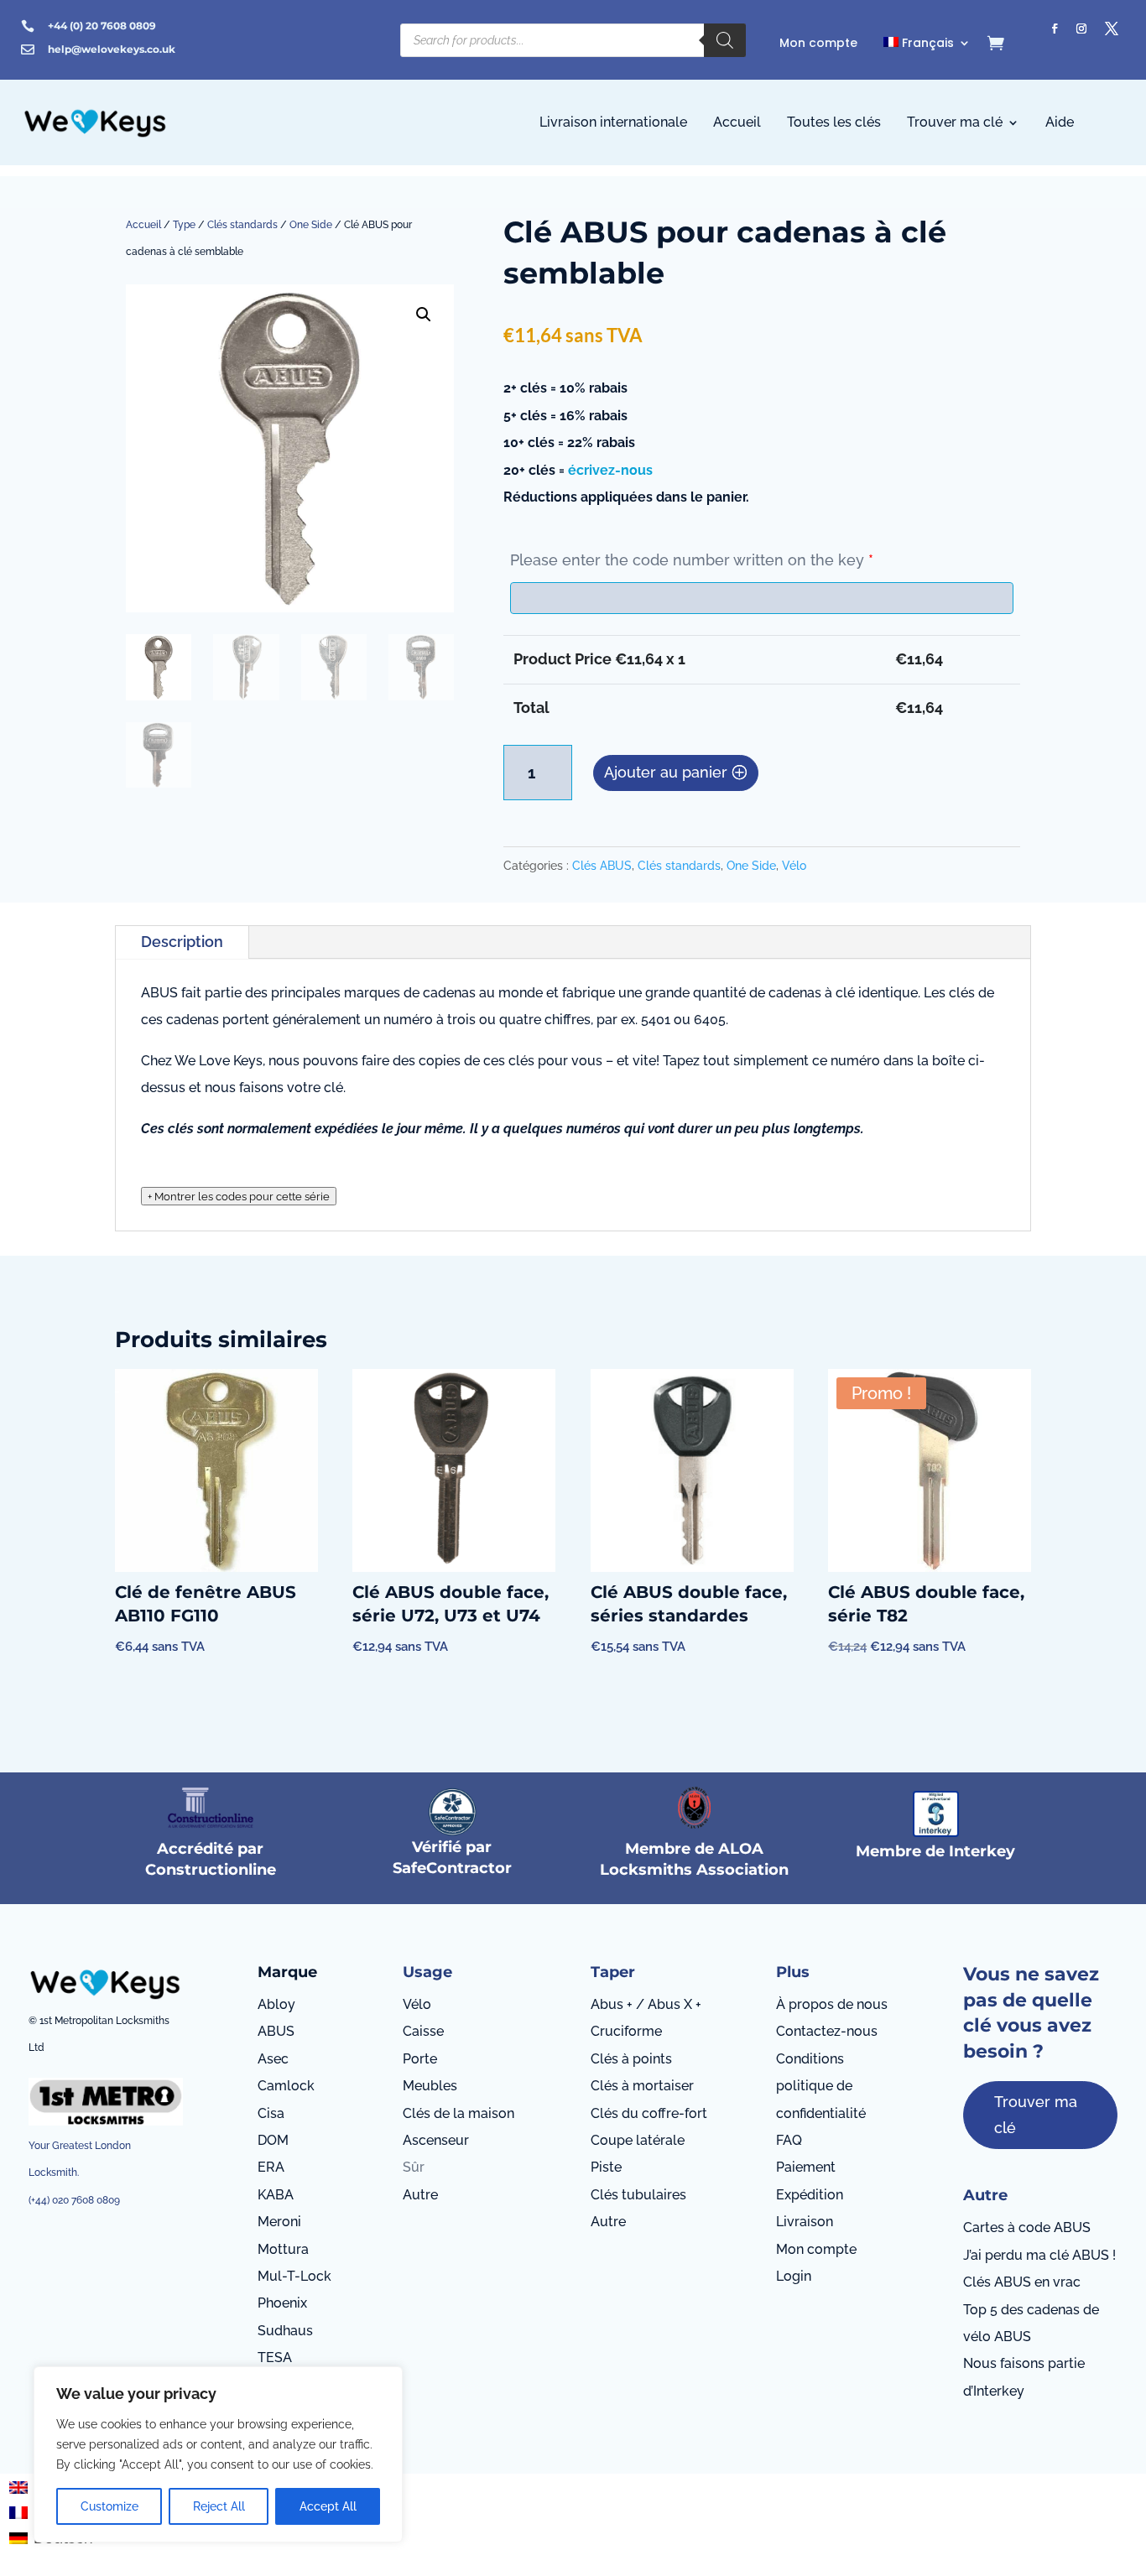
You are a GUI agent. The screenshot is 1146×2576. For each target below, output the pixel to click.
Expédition (810, 2195)
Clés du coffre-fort (649, 2113)
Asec (273, 2059)
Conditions (810, 2059)
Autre (420, 2195)
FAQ (789, 2140)
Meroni (279, 2222)
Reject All (219, 2506)
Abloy (276, 2004)
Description (182, 942)
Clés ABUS (602, 866)
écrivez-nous (610, 470)
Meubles (430, 2086)
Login (794, 2276)
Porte (420, 2059)
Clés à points (631, 2059)
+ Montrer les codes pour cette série (239, 1196)
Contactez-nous (827, 2031)
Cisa (271, 2113)
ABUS (276, 2031)
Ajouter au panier (666, 772)
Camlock (286, 2086)
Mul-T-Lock (294, 2276)
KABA (276, 2195)
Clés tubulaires (638, 2195)
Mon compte (816, 2249)
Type (184, 225)
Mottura (283, 2249)
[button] (424, 315)
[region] (218, 2454)
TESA (275, 2357)
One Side (311, 225)
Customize (109, 2506)
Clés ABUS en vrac (1022, 2282)
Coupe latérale (638, 2140)
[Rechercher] (725, 40)
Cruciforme (626, 2031)
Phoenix (282, 2303)
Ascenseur (436, 2140)
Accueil (143, 225)
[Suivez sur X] (1112, 29)
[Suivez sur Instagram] (1081, 29)
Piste (606, 2167)
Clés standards (242, 225)
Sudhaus (285, 2331)
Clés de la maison (458, 2113)
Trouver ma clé (1036, 2115)
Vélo (794, 866)
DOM (273, 2140)
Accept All (328, 2506)
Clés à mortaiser (642, 2086)
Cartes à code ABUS (1027, 2227)
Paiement (806, 2167)
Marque (287, 1972)
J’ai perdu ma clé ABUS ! (1039, 2255)
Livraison (805, 2222)
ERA (271, 2167)
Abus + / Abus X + (646, 2004)
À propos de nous (832, 2004)
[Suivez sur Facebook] (1055, 29)
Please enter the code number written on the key (692, 560)
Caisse (423, 2031)
